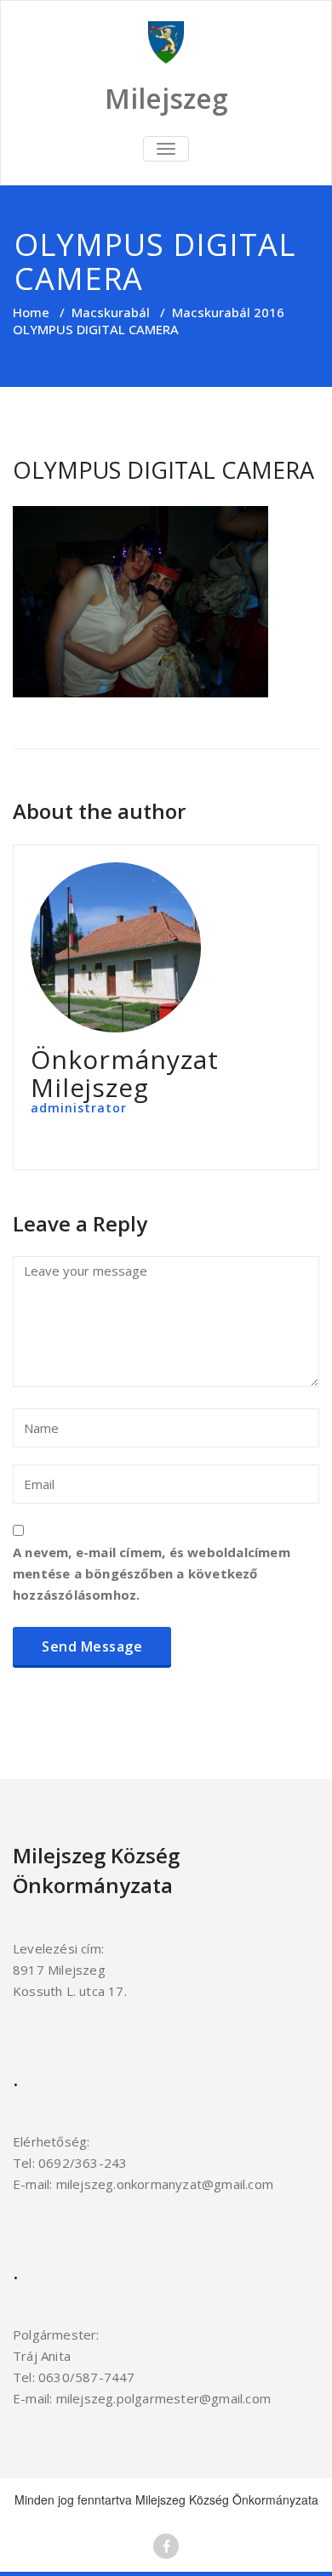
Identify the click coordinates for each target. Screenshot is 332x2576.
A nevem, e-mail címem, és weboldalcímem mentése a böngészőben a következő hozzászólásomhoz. (152, 1573)
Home (31, 312)
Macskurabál (111, 312)
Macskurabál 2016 (228, 312)
